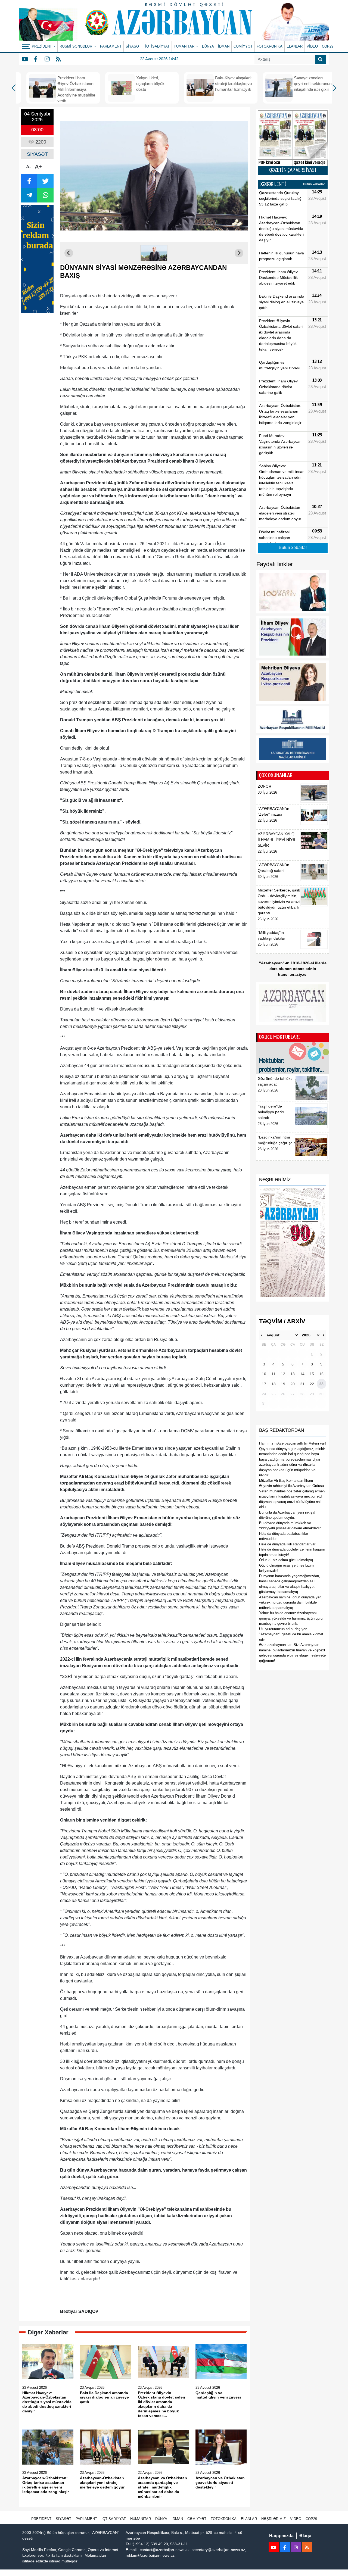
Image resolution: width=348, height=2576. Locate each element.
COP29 (328, 46)
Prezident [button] (42, 46)
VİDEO (312, 46)
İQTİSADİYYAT (157, 46)
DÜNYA (208, 46)
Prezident (41, 2519)
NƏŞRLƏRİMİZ (274, 2519)
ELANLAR (295, 46)
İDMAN (224, 46)
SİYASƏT (133, 46)
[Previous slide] (69, 253)
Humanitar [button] (185, 46)
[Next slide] (239, 253)
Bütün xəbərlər (314, 184)
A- (28, 167)
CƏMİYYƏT (243, 46)
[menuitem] (154, 253)
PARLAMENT (111, 46)
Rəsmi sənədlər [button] (76, 46)
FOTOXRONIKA (270, 46)
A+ (38, 167)
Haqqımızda (281, 2536)
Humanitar (141, 2519)
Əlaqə (305, 2536)
